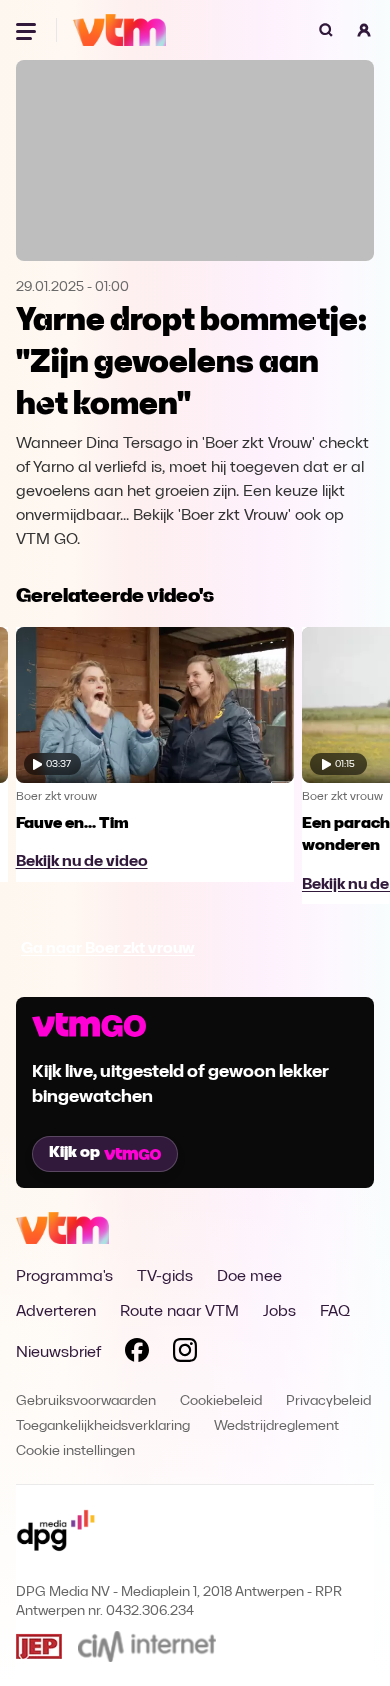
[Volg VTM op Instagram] (185, 1354)
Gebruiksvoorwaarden (86, 1401)
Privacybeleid (328, 1401)
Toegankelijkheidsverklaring (103, 1426)
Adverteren (56, 1312)
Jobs (279, 1312)
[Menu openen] (28, 30)
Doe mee (249, 1277)
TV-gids (165, 1277)
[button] (364, 30)
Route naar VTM (179, 1312)
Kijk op (74, 1153)
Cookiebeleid (221, 1401)
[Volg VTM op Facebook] (137, 1354)
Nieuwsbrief (58, 1353)
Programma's (64, 1277)
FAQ (335, 1312)
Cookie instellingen (75, 1451)
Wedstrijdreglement (276, 1426)
